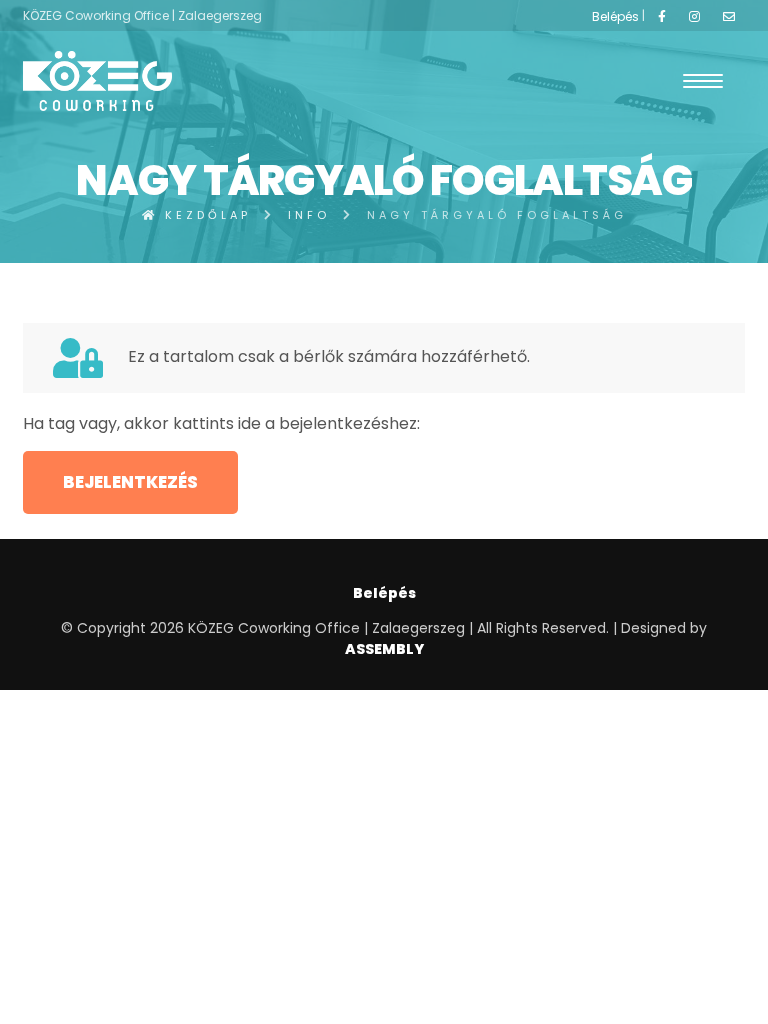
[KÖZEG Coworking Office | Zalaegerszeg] (97, 81)
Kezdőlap (204, 215)
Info (309, 215)
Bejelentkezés (130, 482)
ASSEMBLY (384, 649)
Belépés (615, 16)
